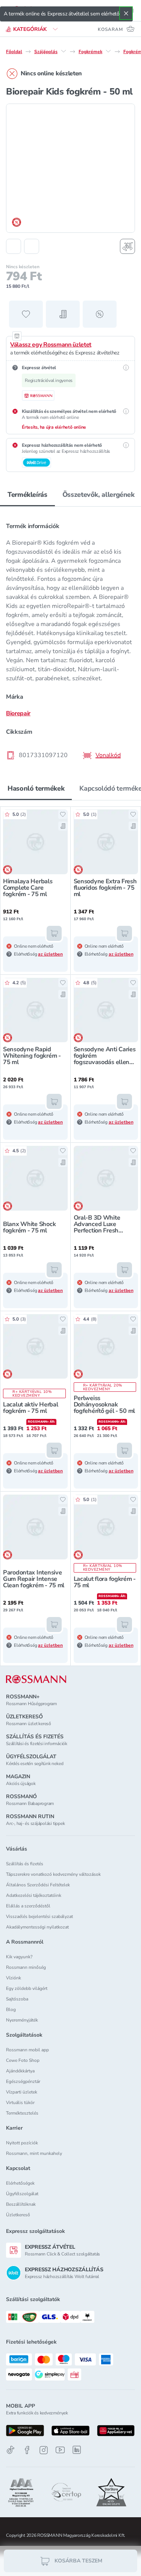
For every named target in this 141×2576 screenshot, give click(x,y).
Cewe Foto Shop (23, 2060)
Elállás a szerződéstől (28, 1906)
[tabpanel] (70, 638)
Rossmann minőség (26, 1967)
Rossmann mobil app (27, 2050)
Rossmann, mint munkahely (34, 2153)
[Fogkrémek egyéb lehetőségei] (108, 51)
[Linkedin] (77, 2450)
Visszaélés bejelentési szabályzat (39, 1916)
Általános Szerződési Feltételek (38, 1885)
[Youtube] (60, 2450)
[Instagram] (44, 2450)
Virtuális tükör (20, 2103)
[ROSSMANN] (36, 1679)
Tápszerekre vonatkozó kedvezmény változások (53, 1874)
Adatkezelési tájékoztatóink (34, 1895)
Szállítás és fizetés (25, 1864)
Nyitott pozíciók (22, 2143)
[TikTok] (11, 2450)
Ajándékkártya (20, 2071)
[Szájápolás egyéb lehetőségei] (64, 51)
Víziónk (14, 1978)
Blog (11, 2009)
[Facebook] (27, 2450)
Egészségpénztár (23, 2081)
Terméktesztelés (22, 2113)
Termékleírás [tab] (27, 495)
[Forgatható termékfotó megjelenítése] (127, 246)
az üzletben (50, 954)
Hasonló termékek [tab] (36, 788)
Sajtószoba (17, 1999)
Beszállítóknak (21, 2204)
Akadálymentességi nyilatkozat (37, 1927)
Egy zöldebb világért (27, 1988)
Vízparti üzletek (22, 2092)
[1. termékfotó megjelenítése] (14, 246)
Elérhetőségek (20, 2183)
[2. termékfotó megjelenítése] (32, 246)
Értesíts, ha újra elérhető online (54, 427)
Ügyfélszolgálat (22, 2194)
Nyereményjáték (22, 2020)
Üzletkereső (18, 2215)
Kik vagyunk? (19, 1957)
